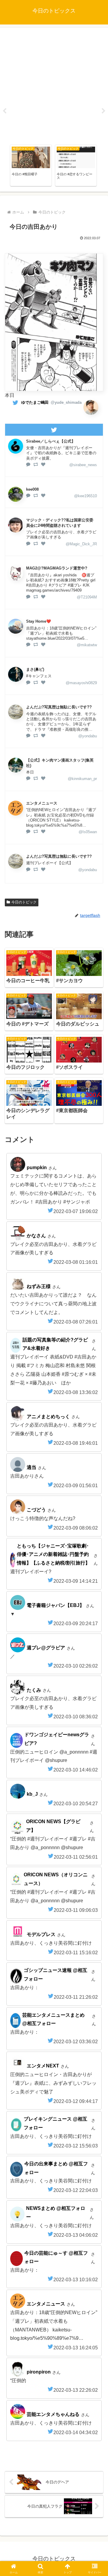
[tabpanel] (31, 165)
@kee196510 (85, 496)
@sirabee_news (83, 465)
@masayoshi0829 (81, 683)
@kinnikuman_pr (82, 779)
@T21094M (87, 597)
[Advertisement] (54, 85)
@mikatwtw (87, 645)
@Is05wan (88, 832)
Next (103, 111)
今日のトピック (24, 902)
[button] (96, 1444)
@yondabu (88, 736)
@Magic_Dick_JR (81, 544)
